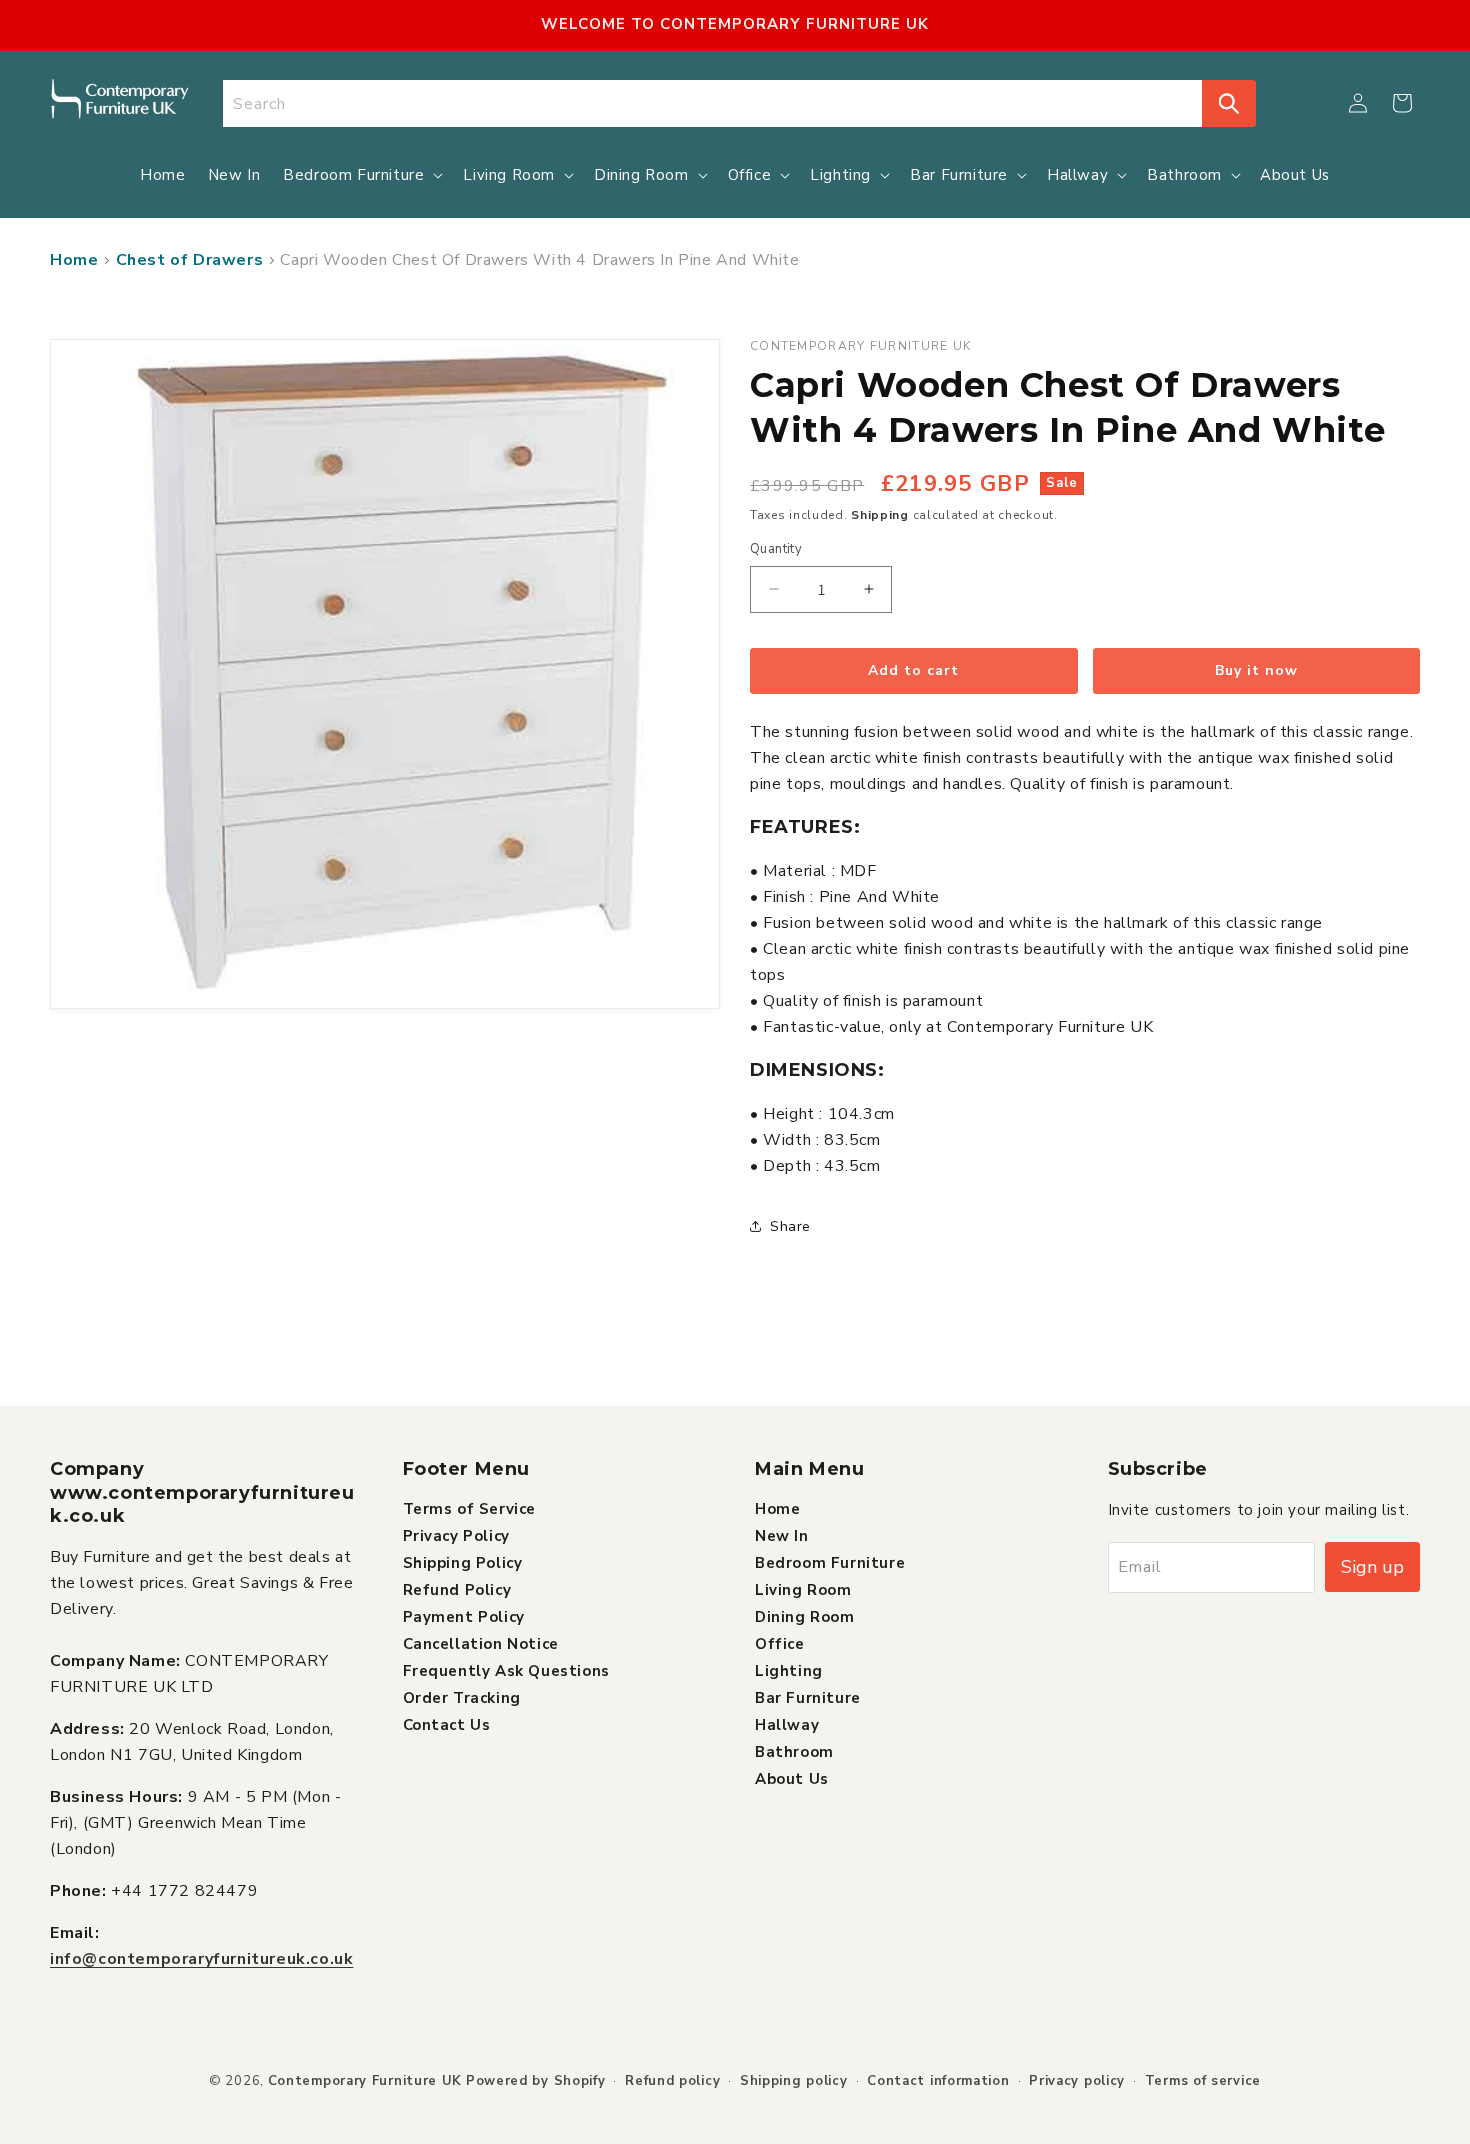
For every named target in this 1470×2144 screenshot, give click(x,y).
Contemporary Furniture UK (365, 2081)
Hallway (787, 1724)
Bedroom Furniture (830, 1562)
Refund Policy (457, 1589)
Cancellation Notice (481, 1643)
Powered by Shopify (536, 2081)
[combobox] (713, 103)
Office (780, 1643)
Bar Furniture (808, 1697)
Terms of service (1203, 2081)
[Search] (1229, 103)
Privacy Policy (456, 1535)
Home (74, 260)
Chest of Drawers (190, 260)
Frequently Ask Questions (506, 1670)
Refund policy (672, 2081)
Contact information (938, 2081)
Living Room (803, 1589)
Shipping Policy (463, 1562)
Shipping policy (794, 2081)
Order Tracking (462, 1697)
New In (782, 1535)
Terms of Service (470, 1508)
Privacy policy (1077, 2081)
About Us (792, 1778)
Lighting (789, 1670)
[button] (1402, 103)
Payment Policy (464, 1616)
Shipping (880, 515)
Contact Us (447, 1724)
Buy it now (1256, 670)
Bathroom (794, 1751)
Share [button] (790, 1226)
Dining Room (805, 1616)
